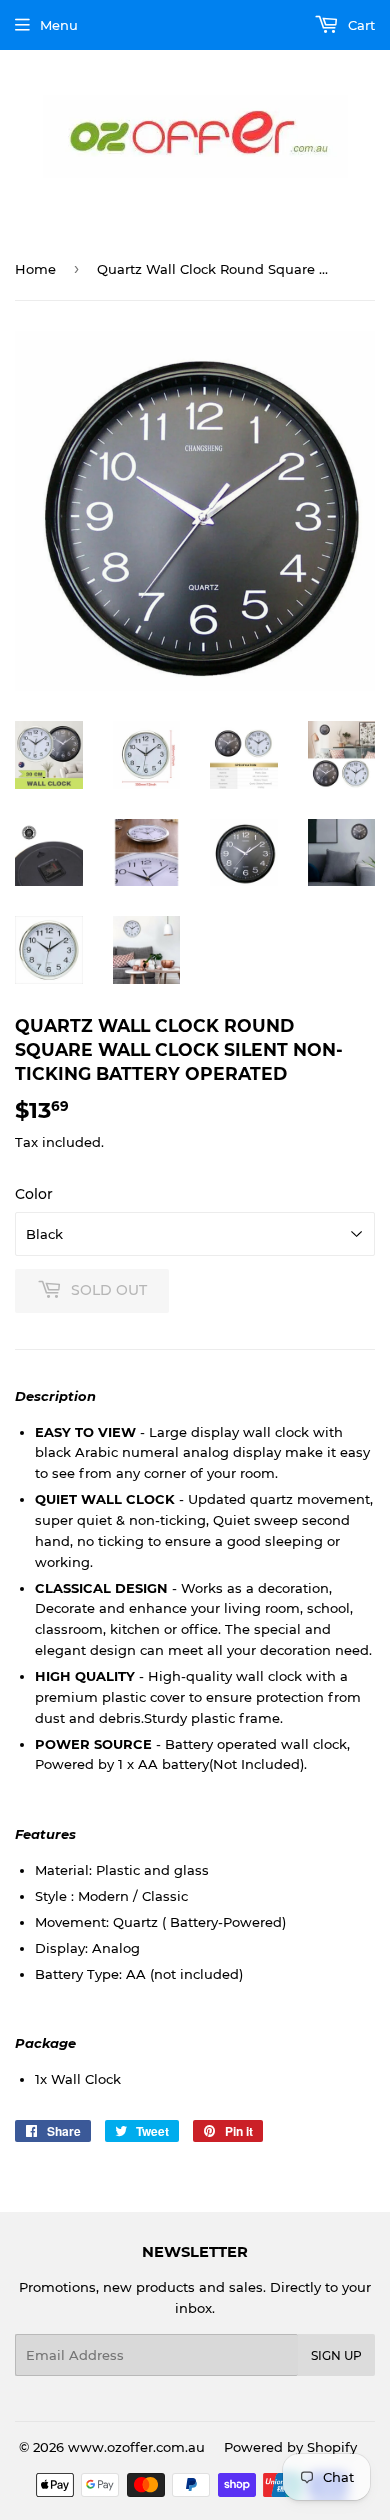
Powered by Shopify (290, 2447)
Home (35, 269)
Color (34, 1194)
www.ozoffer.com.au (136, 2447)
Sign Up (336, 2355)
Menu (59, 25)
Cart (359, 25)
